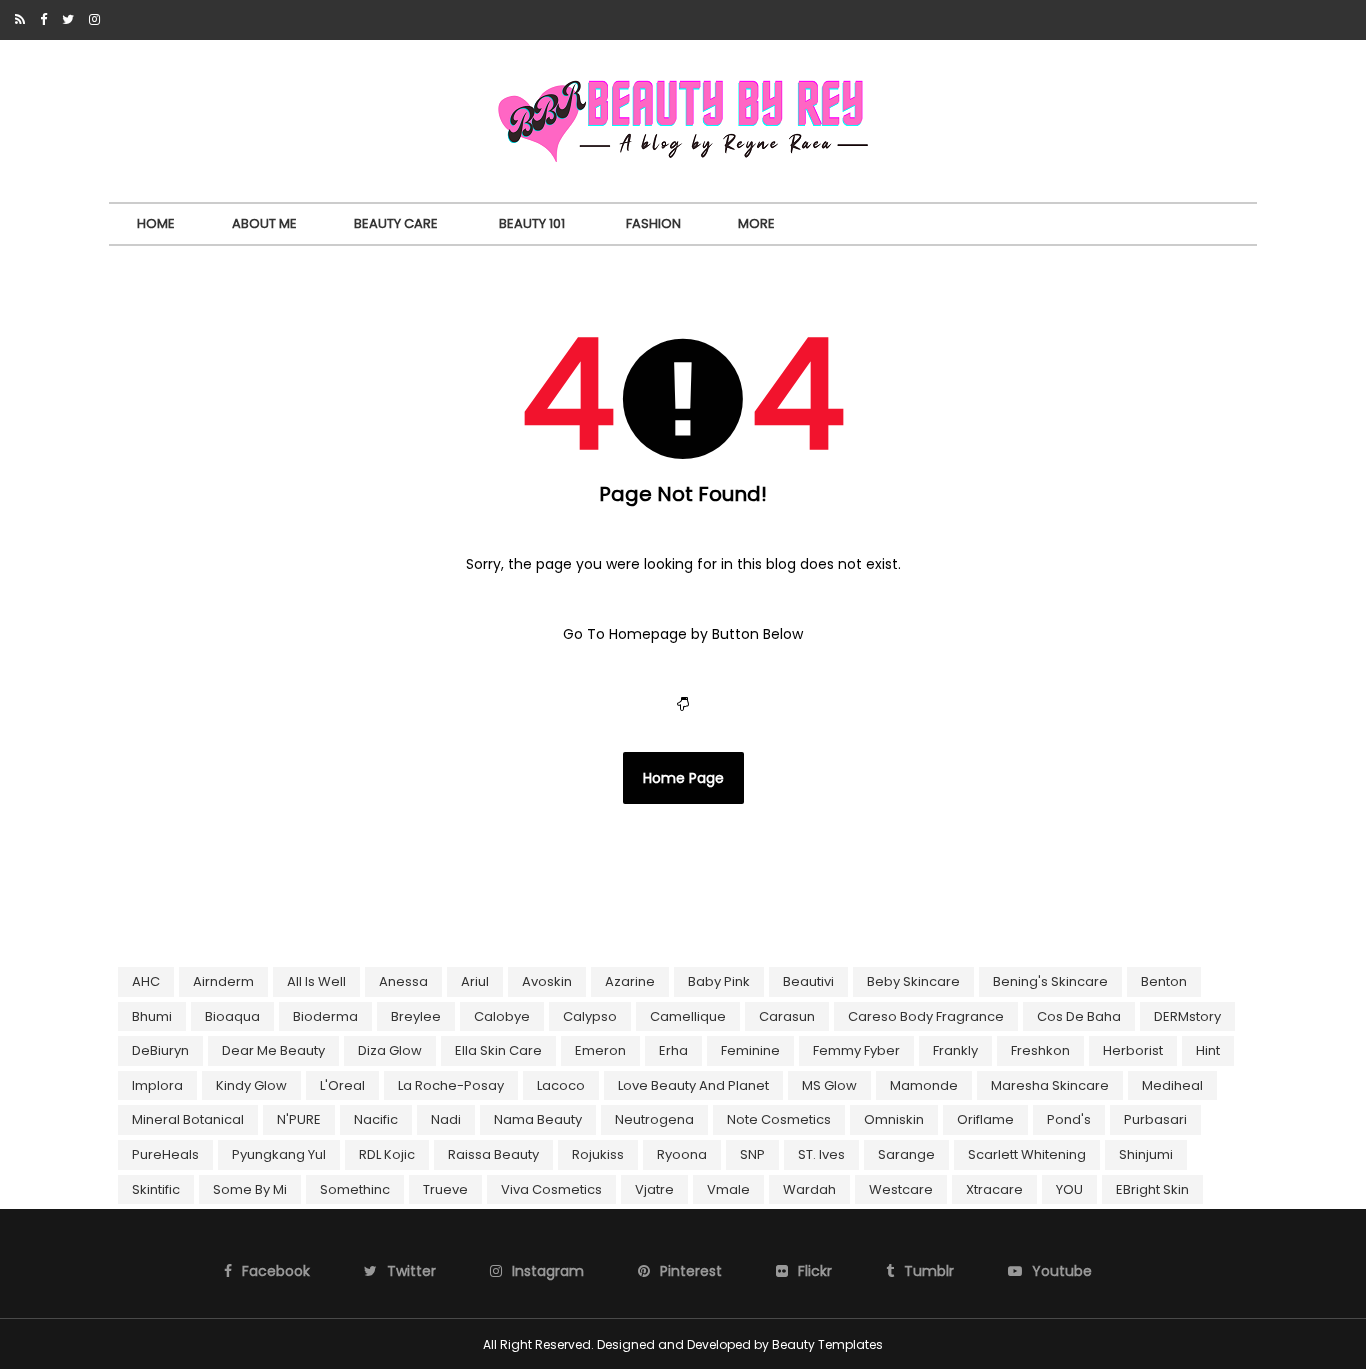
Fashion (653, 223)
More (756, 223)
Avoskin (547, 981)
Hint (1208, 1050)
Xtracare (994, 1189)
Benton (1164, 981)
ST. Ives (821, 1154)
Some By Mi (250, 1189)
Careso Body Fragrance (926, 1016)
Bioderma (325, 1016)
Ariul (475, 981)
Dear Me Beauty (273, 1050)
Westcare (901, 1189)
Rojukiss (598, 1154)
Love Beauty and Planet (693, 1085)
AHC (146, 981)
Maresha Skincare (1050, 1085)
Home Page (683, 778)
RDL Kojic (387, 1154)
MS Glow (829, 1085)
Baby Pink (719, 981)
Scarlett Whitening (1027, 1154)
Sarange (906, 1154)
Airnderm (223, 981)
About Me (264, 223)
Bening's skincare (1050, 981)
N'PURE (299, 1119)
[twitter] (68, 20)
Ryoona (682, 1154)
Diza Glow (390, 1050)
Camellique (688, 1016)
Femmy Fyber (856, 1050)
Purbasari (1155, 1119)
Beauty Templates (827, 1344)
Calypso (590, 1016)
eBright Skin (1152, 1189)
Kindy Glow (251, 1085)
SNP (752, 1154)
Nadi (446, 1119)
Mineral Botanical (188, 1119)
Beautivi (808, 981)
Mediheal (1172, 1085)
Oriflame (985, 1119)
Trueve (445, 1189)
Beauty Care (396, 223)
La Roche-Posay (451, 1085)
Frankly (955, 1050)
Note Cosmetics (779, 1119)
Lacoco (561, 1085)
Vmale (728, 1189)
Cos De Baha (1079, 1016)
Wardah (809, 1189)
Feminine (750, 1050)
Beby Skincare (913, 981)
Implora (157, 1085)
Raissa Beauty (493, 1154)
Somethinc (355, 1189)
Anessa (403, 981)
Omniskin (894, 1119)
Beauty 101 (532, 223)
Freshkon (1040, 1050)
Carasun (787, 1016)
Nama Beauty (538, 1119)
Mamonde (924, 1085)
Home (156, 223)
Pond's (1069, 1119)
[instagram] (94, 20)
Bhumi (152, 1016)
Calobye (502, 1016)
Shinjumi (1146, 1154)
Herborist (1133, 1050)
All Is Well (316, 981)
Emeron (600, 1050)
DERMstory (1187, 1016)
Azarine (630, 981)
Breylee (416, 1016)
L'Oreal (342, 1085)
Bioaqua (232, 1016)
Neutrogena (654, 1119)
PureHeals (165, 1154)
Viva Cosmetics (551, 1189)
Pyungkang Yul (279, 1154)
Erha (673, 1050)
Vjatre (654, 1189)
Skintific (156, 1189)
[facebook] (43, 20)
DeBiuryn (160, 1050)
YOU (1069, 1189)
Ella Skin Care (498, 1050)
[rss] (20, 20)
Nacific (376, 1119)
